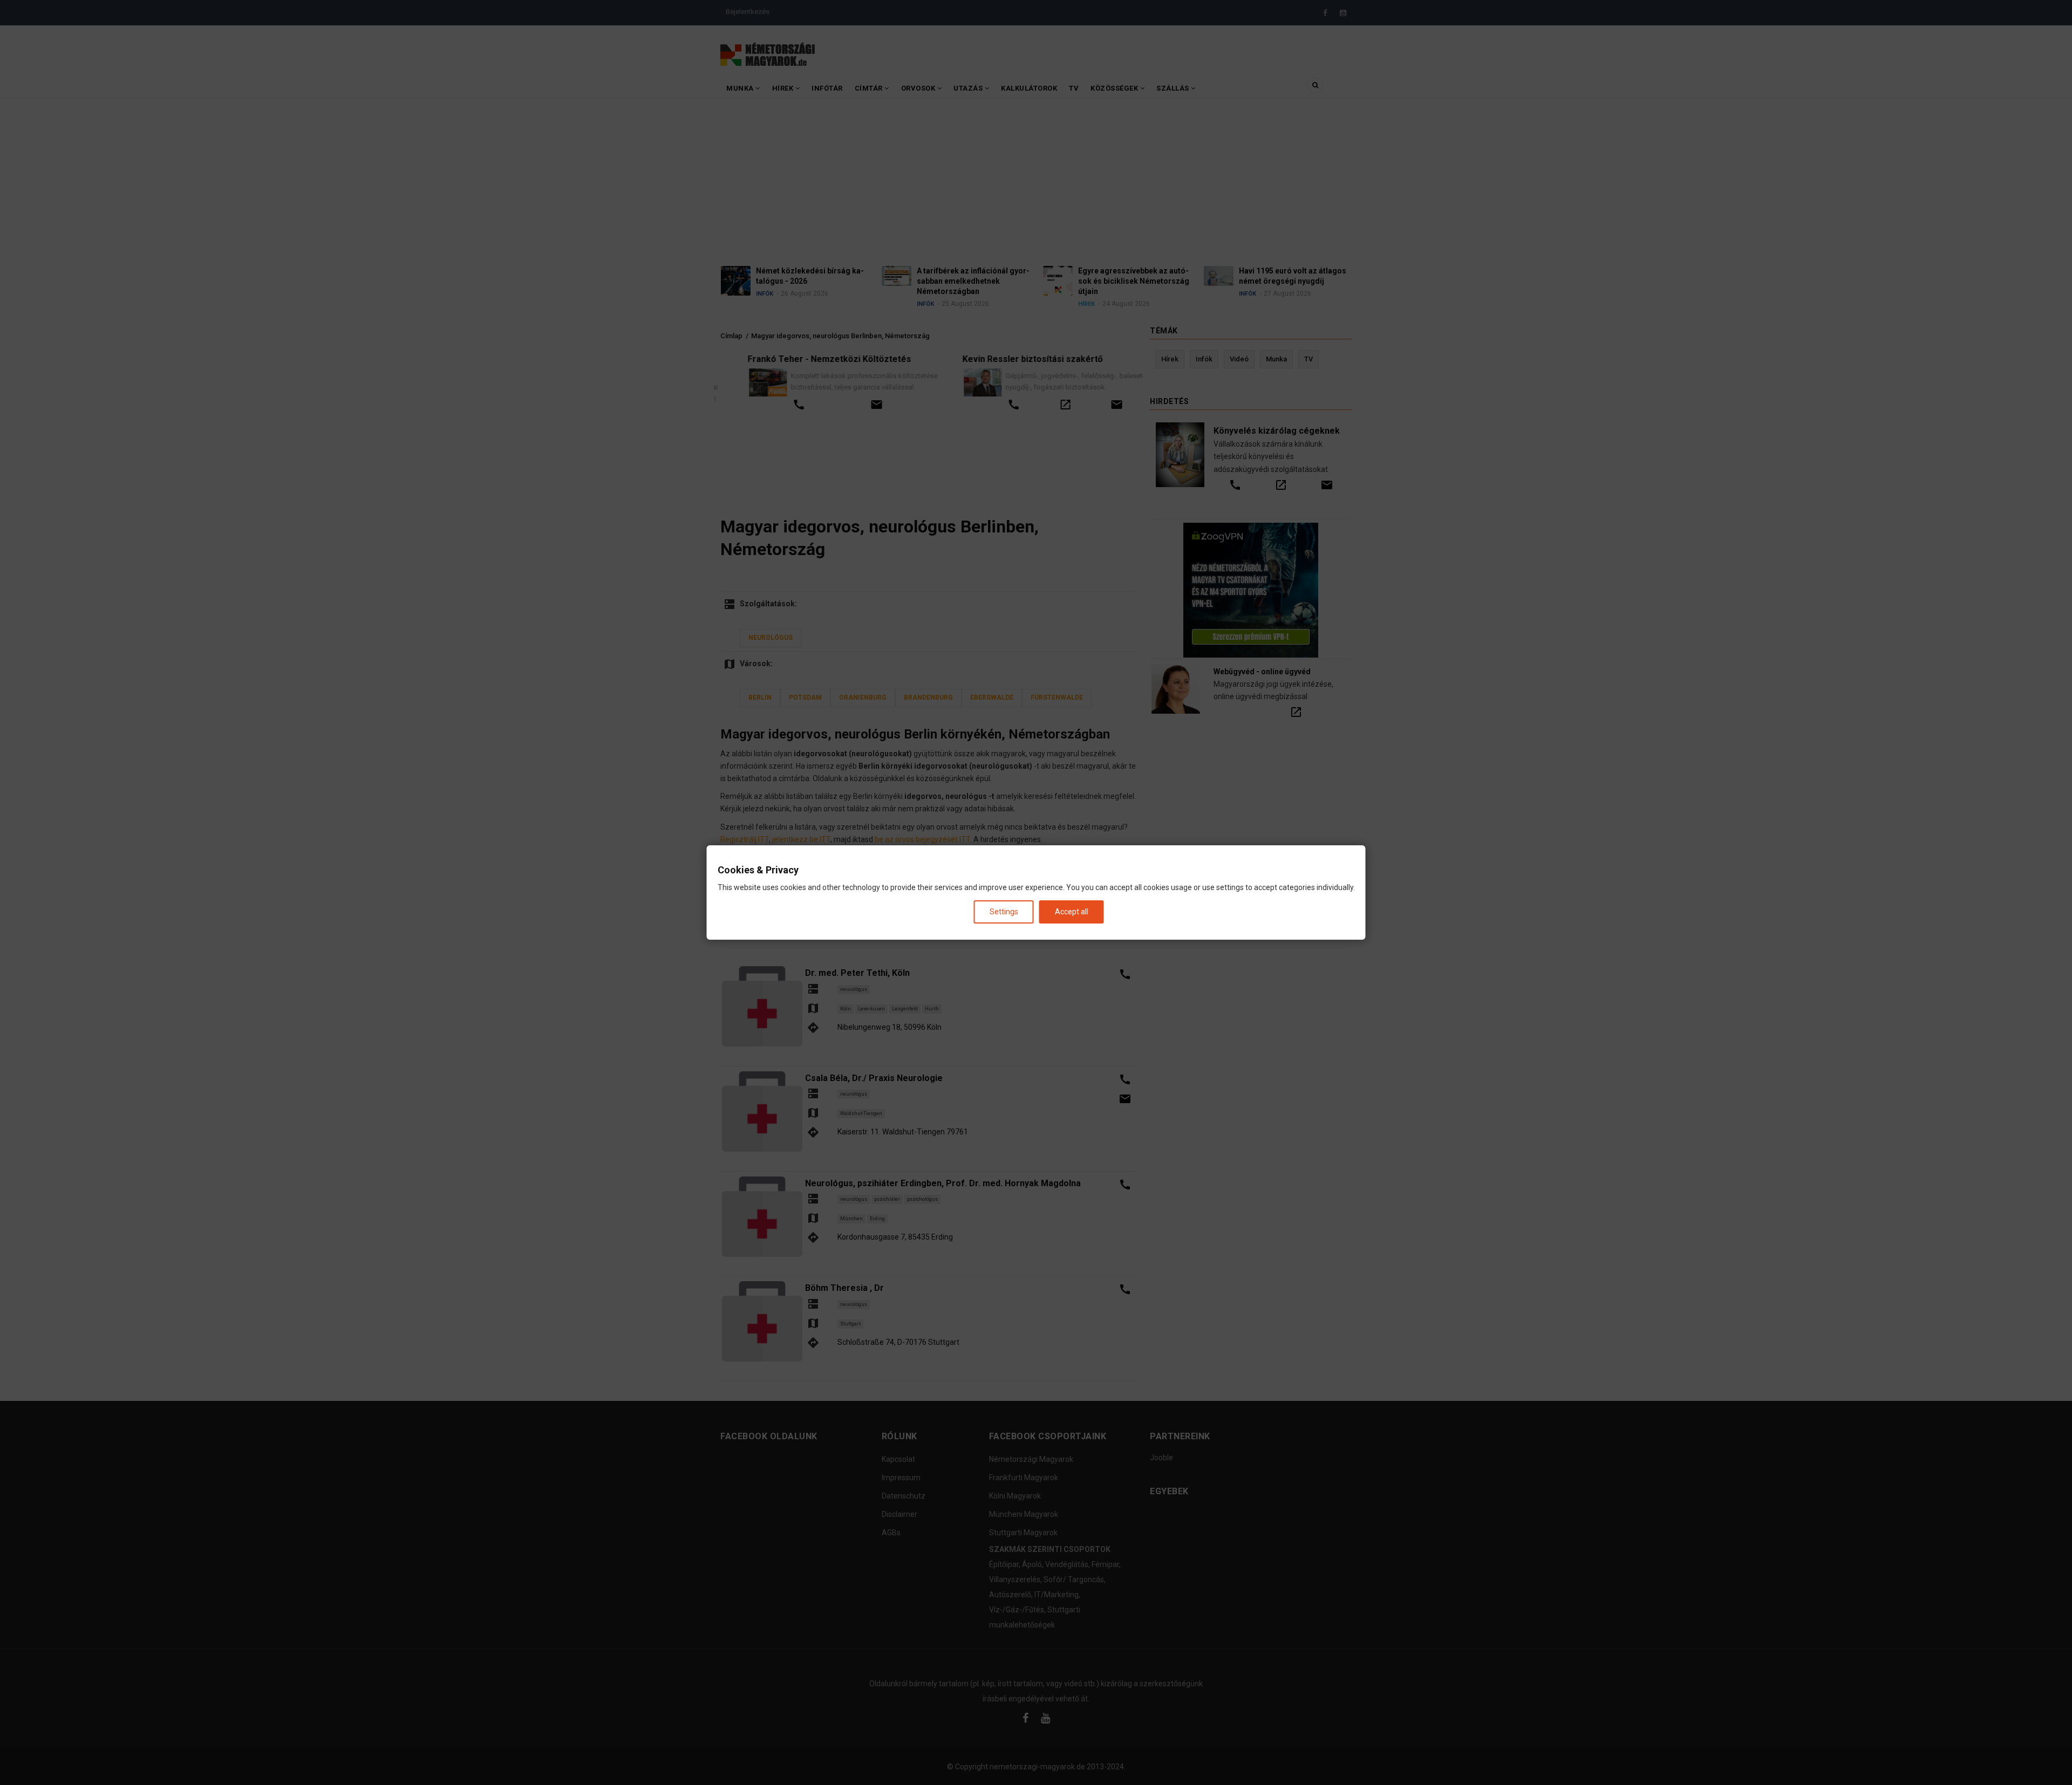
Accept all (1072, 912)
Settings (1004, 912)
